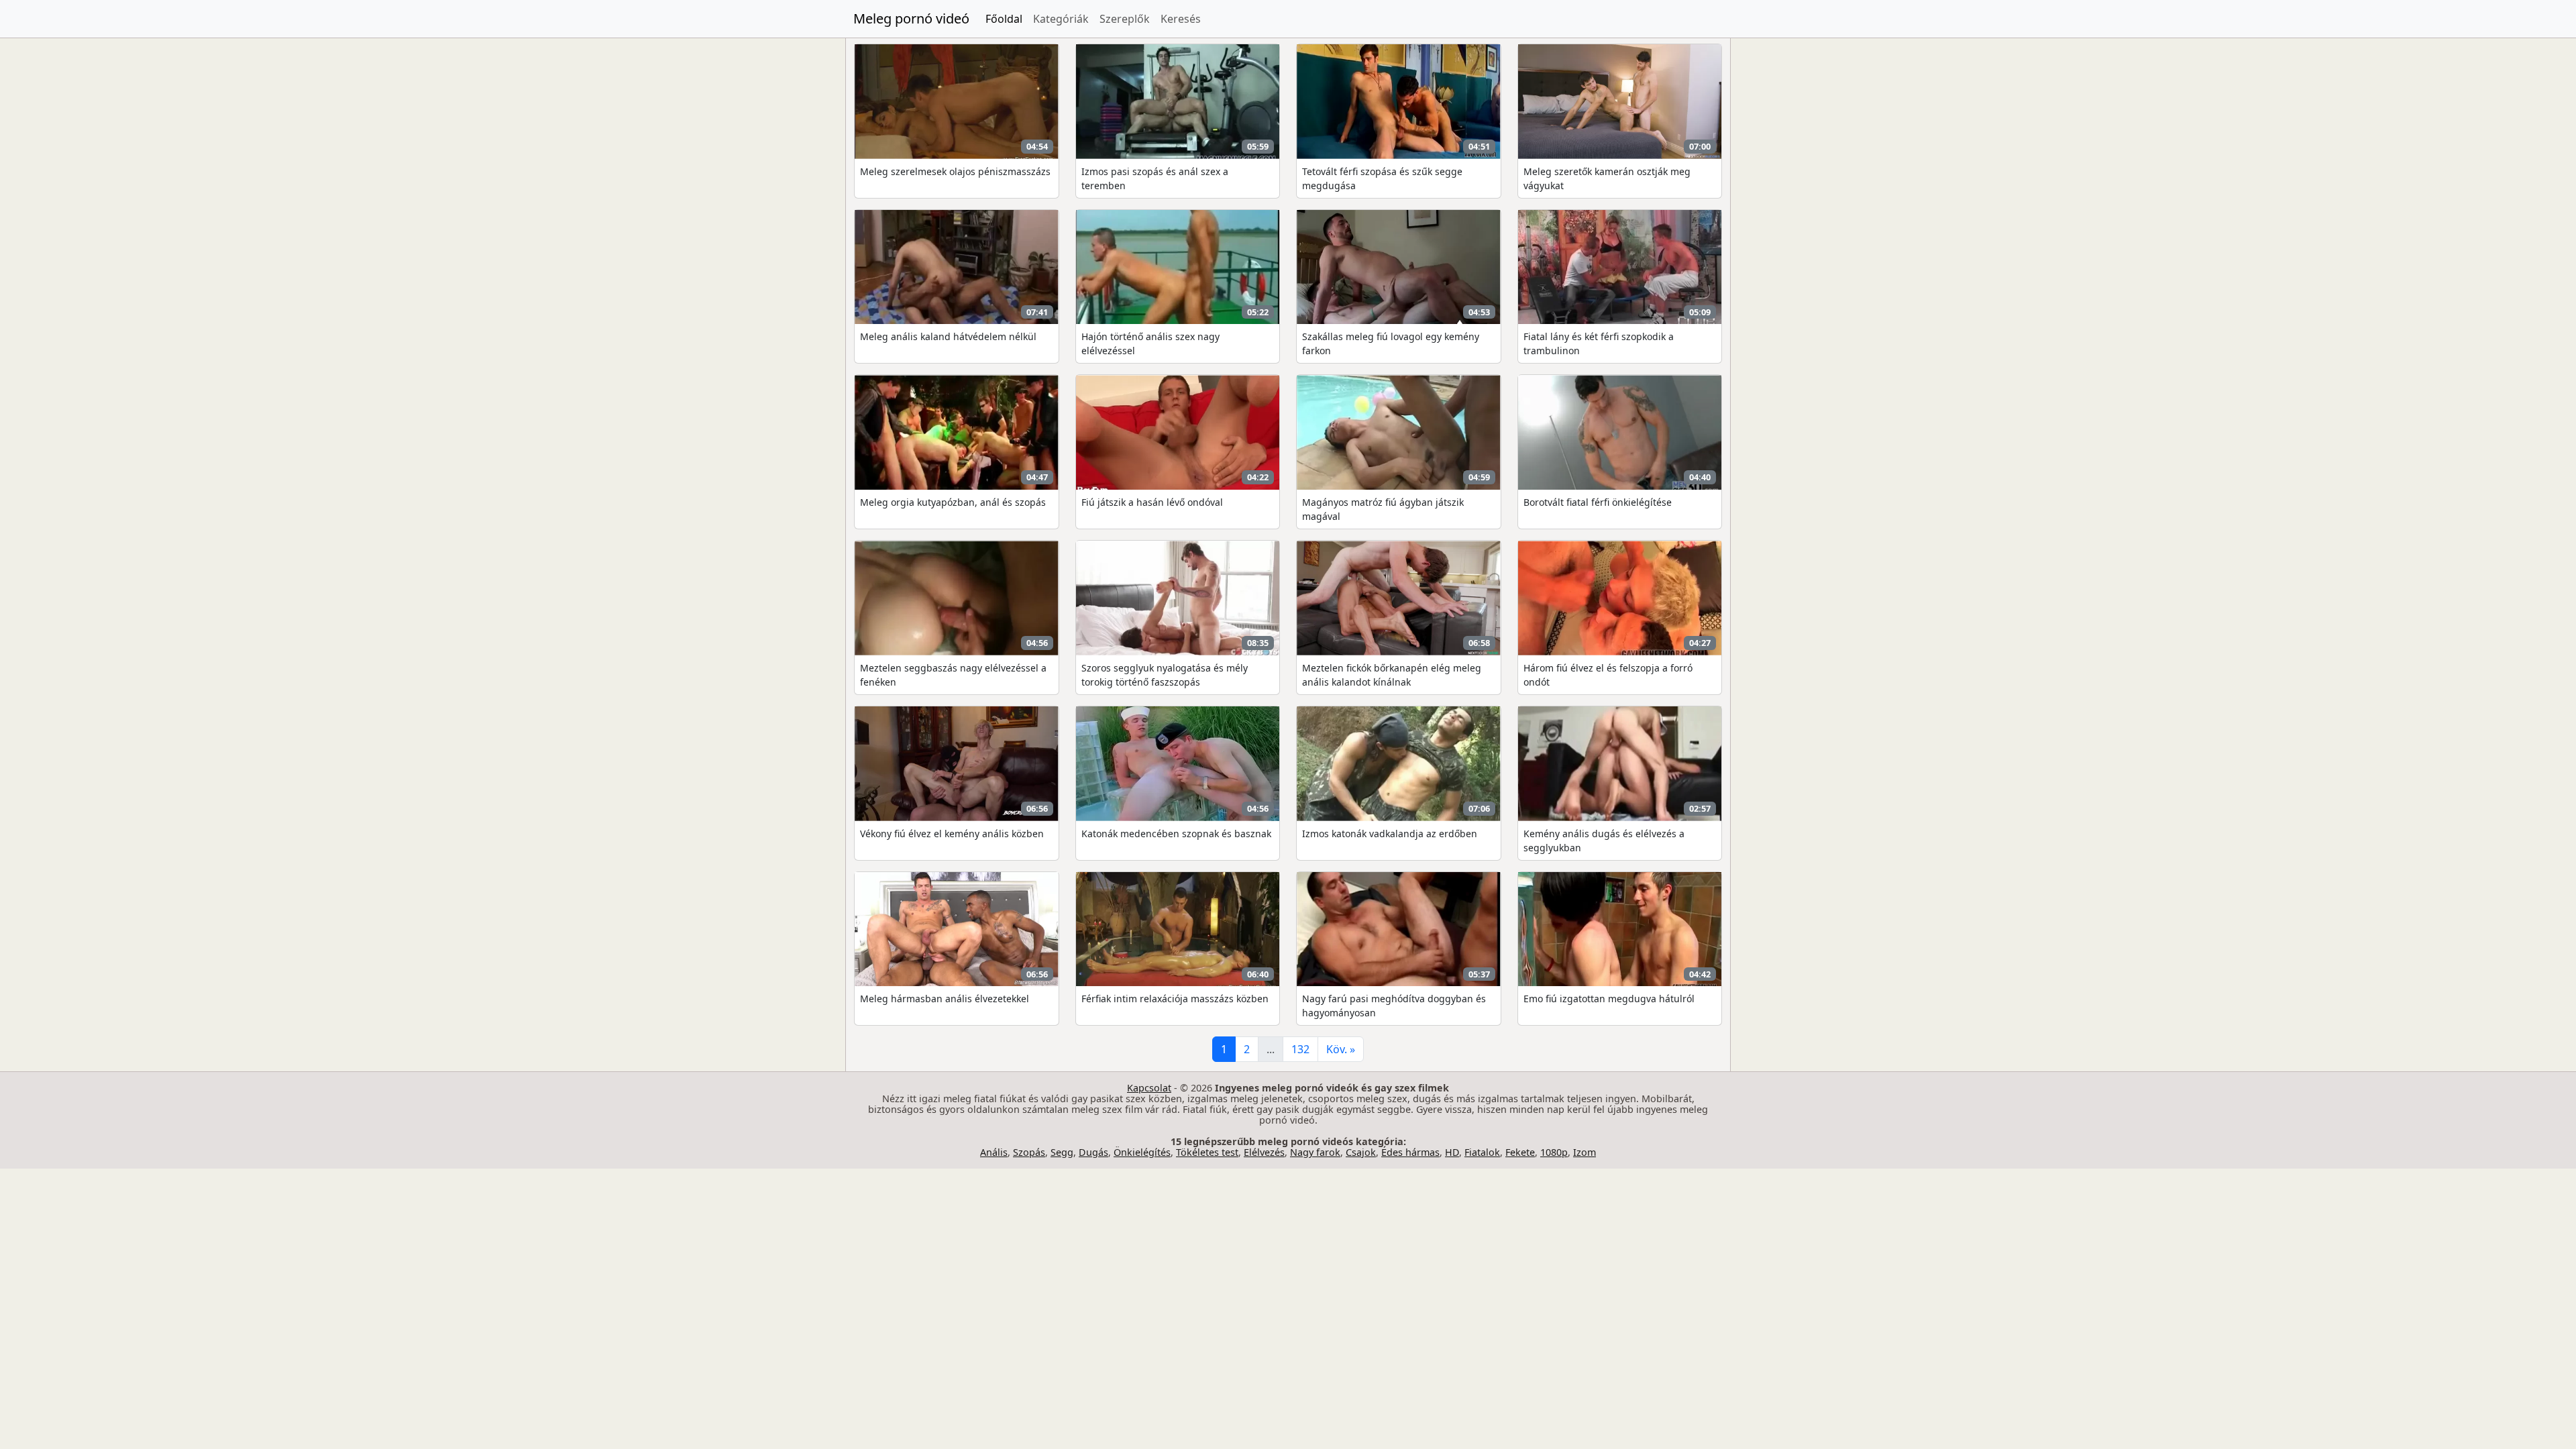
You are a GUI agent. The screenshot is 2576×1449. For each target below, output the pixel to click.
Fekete (1520, 1152)
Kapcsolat (1149, 1088)
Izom (1585, 1152)
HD (1452, 1152)
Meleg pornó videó (911, 18)
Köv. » (1341, 1049)
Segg (1062, 1152)
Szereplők (1125, 19)
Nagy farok (1315, 1152)
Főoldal (1004, 19)
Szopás (1029, 1152)
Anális (994, 1152)
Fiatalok (1482, 1152)
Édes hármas (1410, 1152)
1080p (1554, 1152)
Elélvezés (1264, 1152)
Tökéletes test (1207, 1152)
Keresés (1181, 19)
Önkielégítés (1142, 1152)
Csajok (1361, 1152)
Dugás (1093, 1152)
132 (1300, 1049)
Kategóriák (1061, 19)
